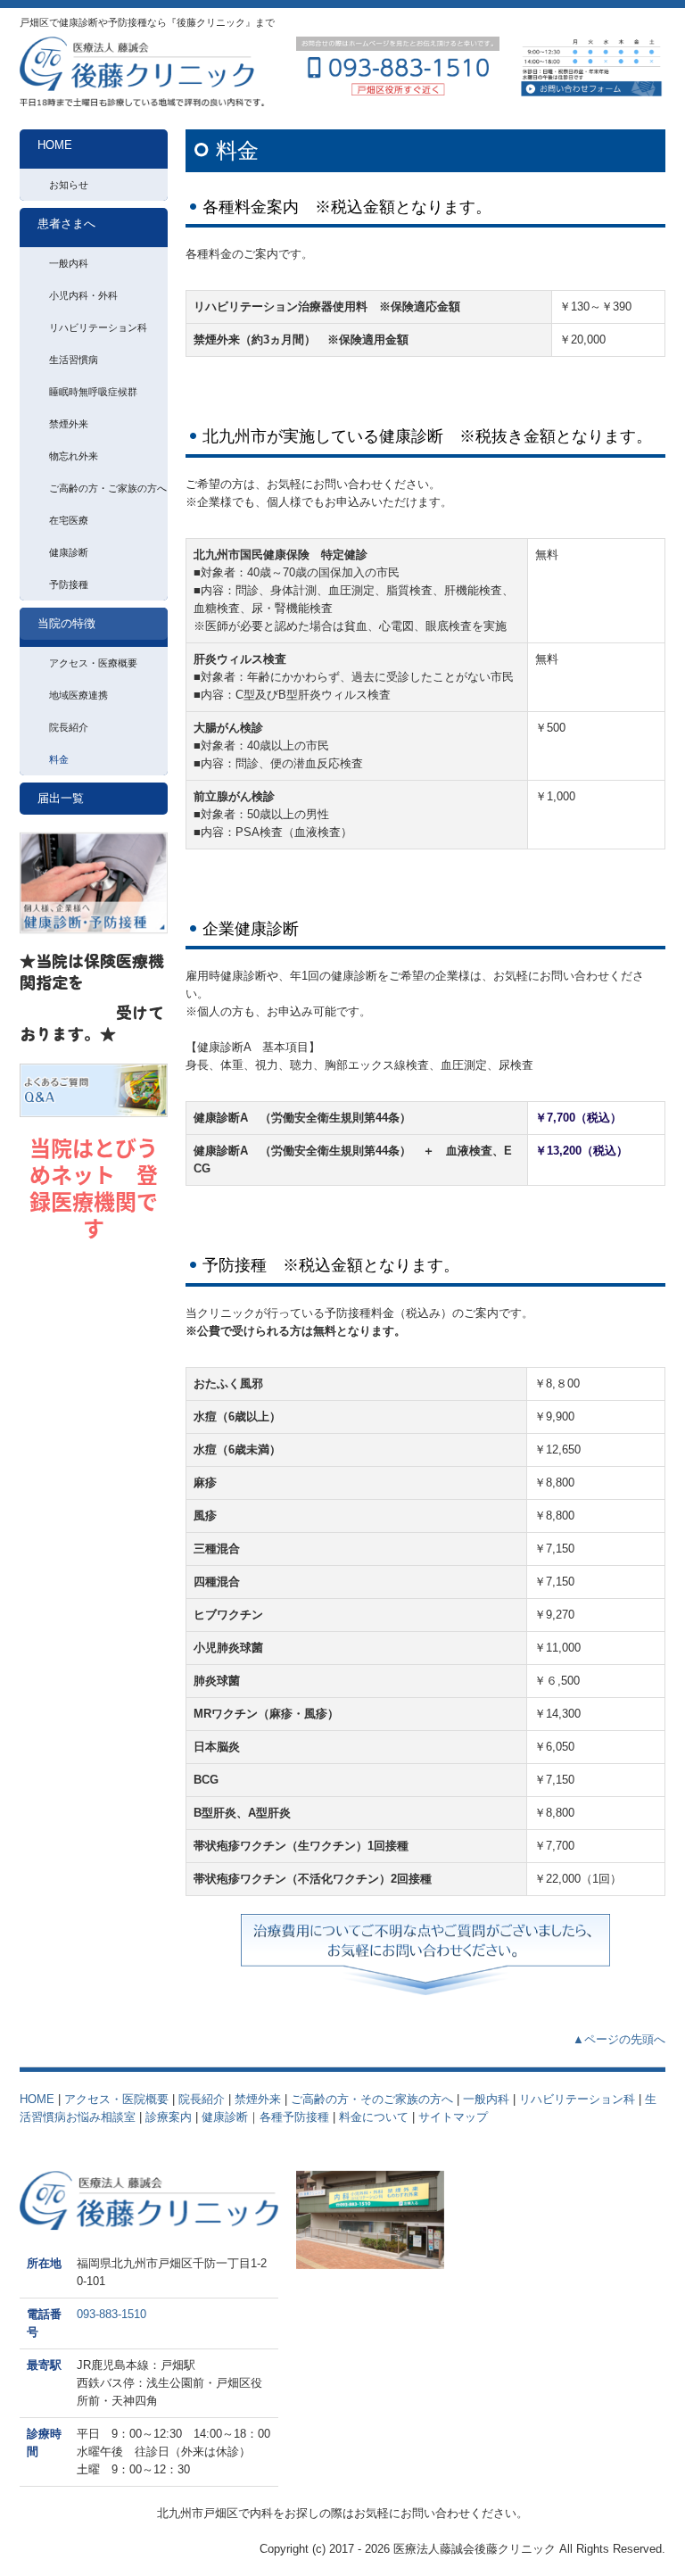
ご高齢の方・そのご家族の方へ (372, 2099)
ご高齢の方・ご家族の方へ (108, 488)
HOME (55, 145)
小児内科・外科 (83, 295)
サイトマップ (455, 2117)
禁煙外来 (69, 424)
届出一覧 (61, 798)
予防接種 (69, 584)
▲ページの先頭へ (619, 2039)
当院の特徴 (66, 623)
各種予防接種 (294, 2117)
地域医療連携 (78, 695)
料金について (374, 2117)
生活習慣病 (74, 360)
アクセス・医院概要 (116, 2099)
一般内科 (69, 263)
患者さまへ (66, 224)
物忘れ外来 (74, 456)
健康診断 (69, 552)
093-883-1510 (111, 2314)
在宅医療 (69, 520)
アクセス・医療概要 (93, 663)
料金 (59, 759)
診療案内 (169, 2117)
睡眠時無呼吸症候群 (93, 392)
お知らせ (69, 185)
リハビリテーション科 (98, 327)
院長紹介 (69, 727)
